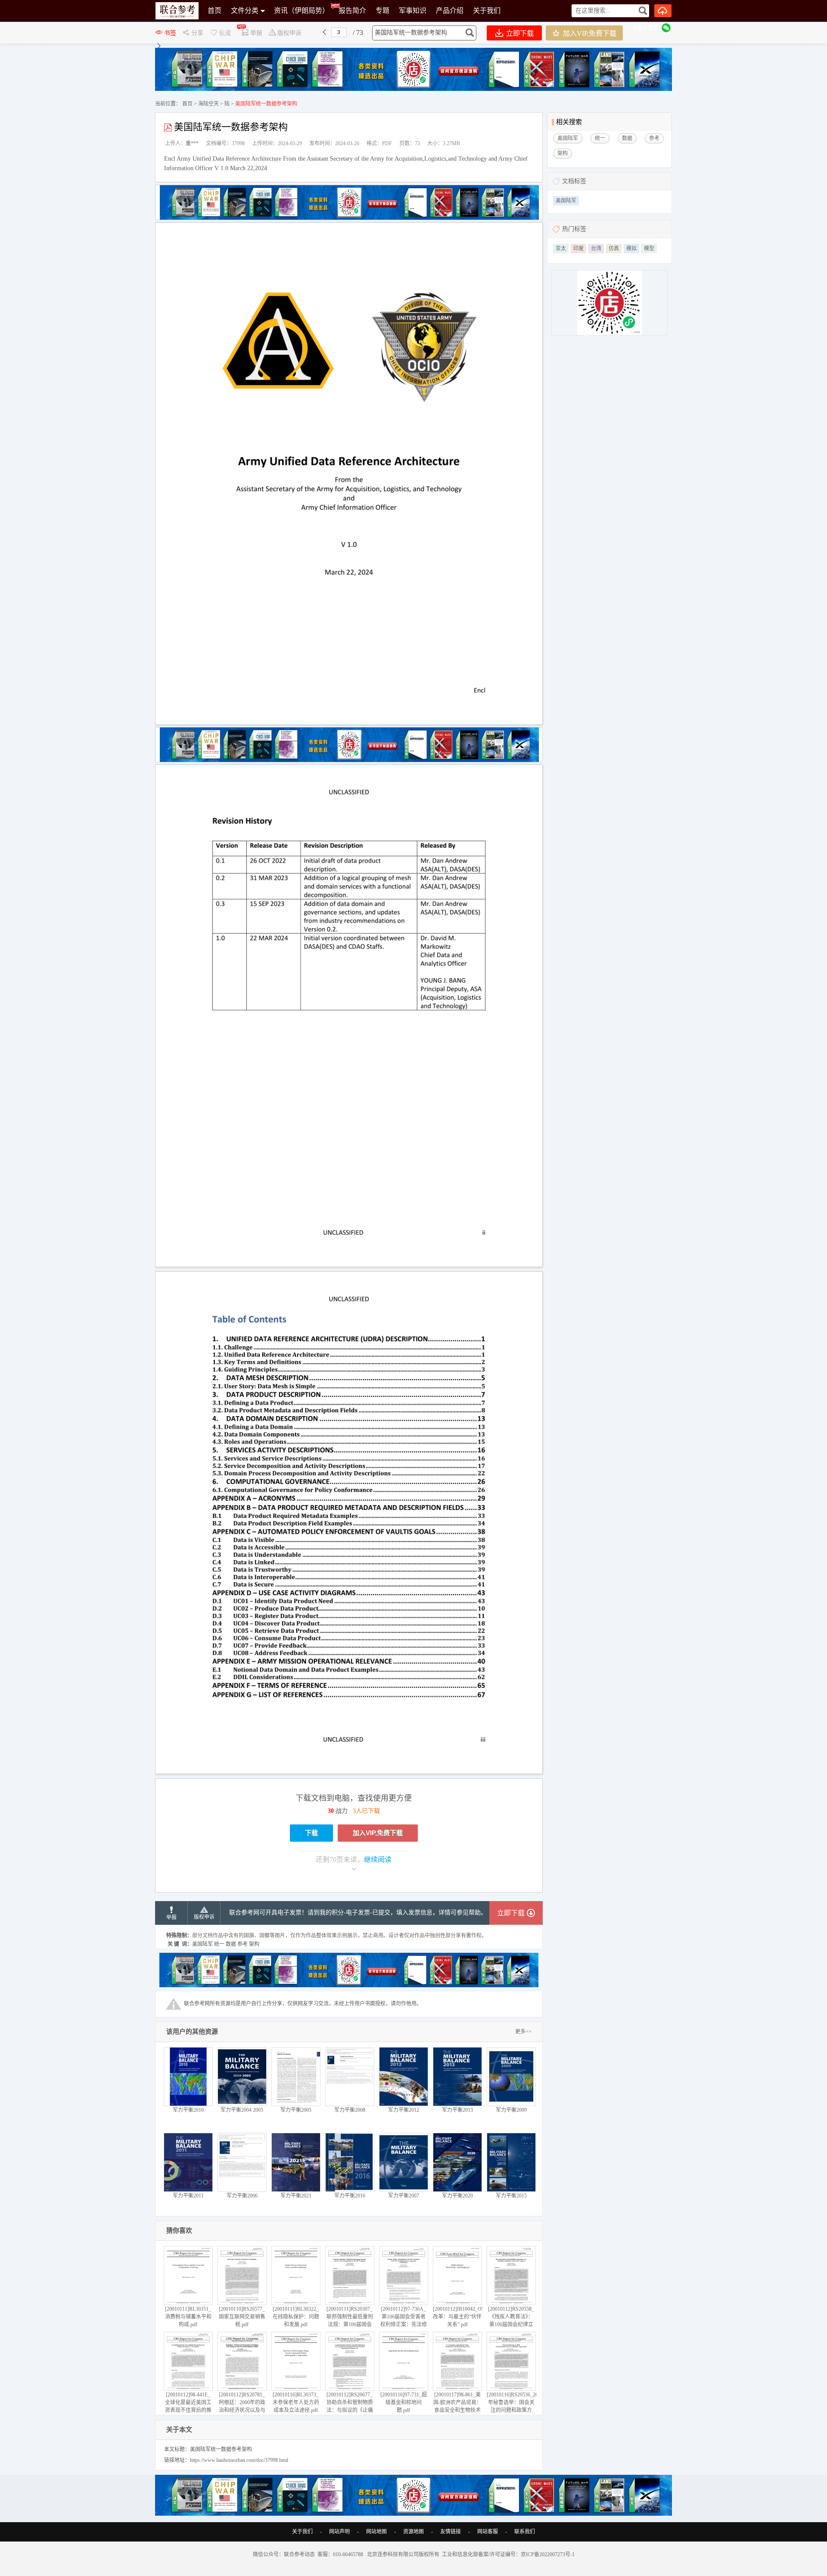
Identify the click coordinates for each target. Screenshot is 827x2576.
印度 (578, 249)
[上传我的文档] (663, 11)
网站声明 (339, 2532)
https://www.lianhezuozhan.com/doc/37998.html (239, 2460)
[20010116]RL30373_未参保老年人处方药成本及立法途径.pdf (296, 2402)
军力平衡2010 (188, 2110)
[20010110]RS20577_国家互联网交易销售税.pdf (242, 2317)
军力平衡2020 (457, 2196)
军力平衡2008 (350, 2110)
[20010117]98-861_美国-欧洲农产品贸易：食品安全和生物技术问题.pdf (457, 2406)
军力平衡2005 (296, 2110)
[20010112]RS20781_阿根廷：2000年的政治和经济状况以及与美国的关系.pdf (242, 2406)
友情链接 (451, 2532)
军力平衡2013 (457, 2110)
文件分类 (245, 11)
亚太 (561, 249)
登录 (653, 28)
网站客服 (488, 2532)
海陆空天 (208, 104)
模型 (649, 249)
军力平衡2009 (511, 2110)
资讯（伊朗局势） (302, 11)
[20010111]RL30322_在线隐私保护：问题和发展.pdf (296, 2317)
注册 (637, 28)
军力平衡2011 (188, 2196)
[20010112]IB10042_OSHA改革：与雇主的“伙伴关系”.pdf (463, 2317)
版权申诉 (204, 1917)
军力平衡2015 (511, 2196)
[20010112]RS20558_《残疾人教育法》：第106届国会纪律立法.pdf (511, 2321)
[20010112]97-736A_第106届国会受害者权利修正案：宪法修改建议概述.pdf (404, 2321)
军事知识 (413, 11)
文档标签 (574, 181)
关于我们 (487, 11)
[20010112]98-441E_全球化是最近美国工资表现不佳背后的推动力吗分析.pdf (188, 2406)
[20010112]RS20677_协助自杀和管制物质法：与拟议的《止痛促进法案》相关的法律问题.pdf (350, 2410)
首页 (215, 11)
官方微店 (221, 32)
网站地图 (376, 2532)
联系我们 (525, 2532)
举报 (171, 1917)
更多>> (523, 2032)
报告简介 (352, 11)
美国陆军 (566, 201)
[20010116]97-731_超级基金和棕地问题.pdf (404, 2402)
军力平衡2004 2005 (242, 2110)
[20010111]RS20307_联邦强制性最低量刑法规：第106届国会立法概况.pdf (350, 2321)
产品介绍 (450, 11)
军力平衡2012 (404, 2110)
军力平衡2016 (350, 2196)
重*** (192, 143)
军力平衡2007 (404, 2196)
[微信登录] (666, 28)
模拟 (631, 249)
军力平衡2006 (242, 2196)
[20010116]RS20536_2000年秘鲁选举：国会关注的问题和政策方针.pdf (515, 2406)
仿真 (614, 249)
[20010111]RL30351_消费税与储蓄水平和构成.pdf (188, 2317)
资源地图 (413, 2532)
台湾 (596, 249)
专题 (382, 11)
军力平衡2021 (296, 2196)
